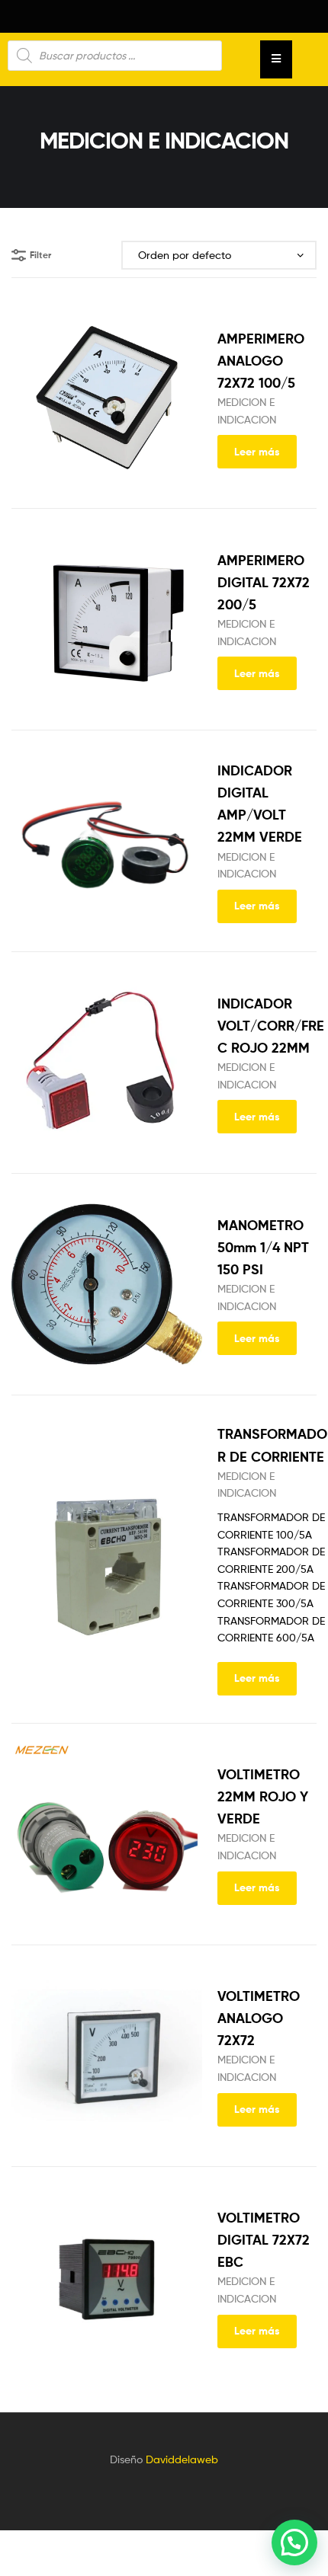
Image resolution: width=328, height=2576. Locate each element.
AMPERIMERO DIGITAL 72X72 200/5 (264, 582)
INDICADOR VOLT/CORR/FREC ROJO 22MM (271, 1026)
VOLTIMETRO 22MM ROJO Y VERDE (263, 1796)
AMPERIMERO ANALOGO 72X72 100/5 (261, 361)
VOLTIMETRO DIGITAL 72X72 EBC (264, 2240)
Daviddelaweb (182, 2459)
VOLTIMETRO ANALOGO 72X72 (259, 2018)
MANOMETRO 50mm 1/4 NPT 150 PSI (263, 1247)
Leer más (257, 452)
